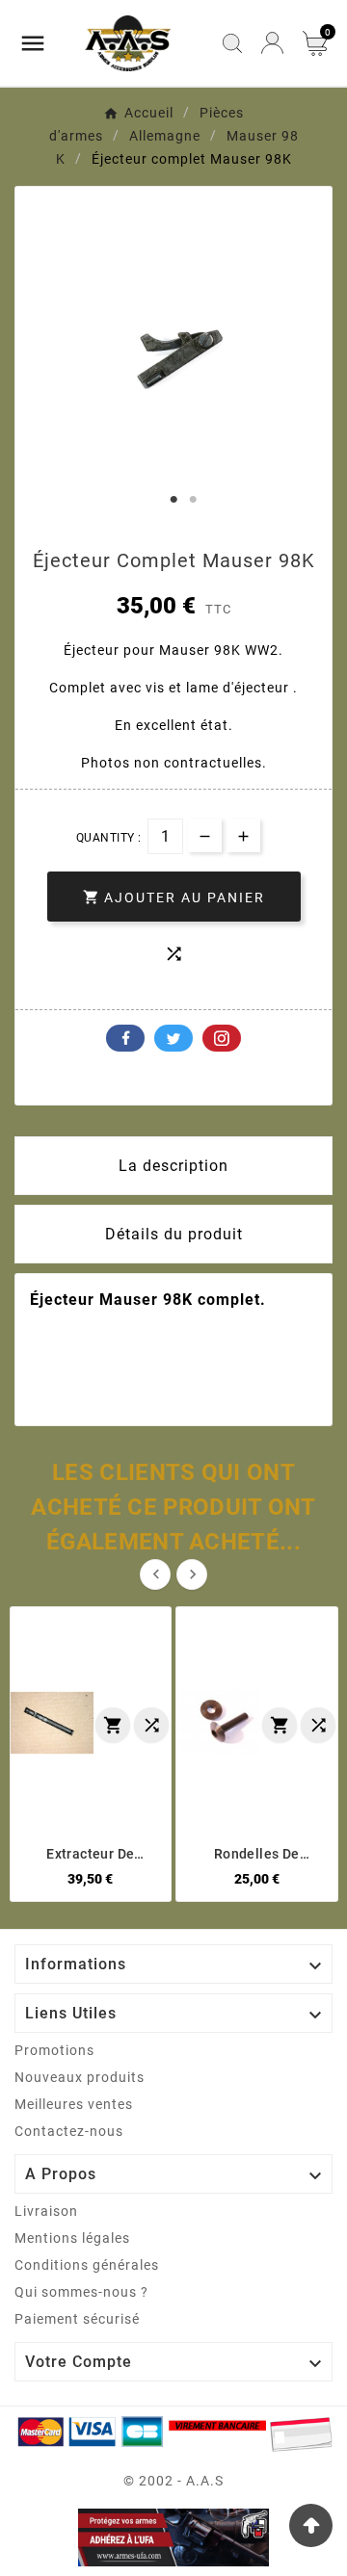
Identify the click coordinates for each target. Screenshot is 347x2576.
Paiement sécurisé (77, 2319)
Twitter (173, 1038)
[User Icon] (272, 43)
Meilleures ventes (74, 2104)
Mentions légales (72, 2238)
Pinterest (222, 1038)
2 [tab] (193, 500)
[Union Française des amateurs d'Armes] (173, 2537)
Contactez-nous (69, 2131)
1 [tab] (173, 500)
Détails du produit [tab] (174, 1234)
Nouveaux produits (80, 2077)
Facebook (125, 1038)
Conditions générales (87, 2265)
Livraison (46, 2211)
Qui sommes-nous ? (81, 2292)
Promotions (54, 2050)
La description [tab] (173, 1166)
